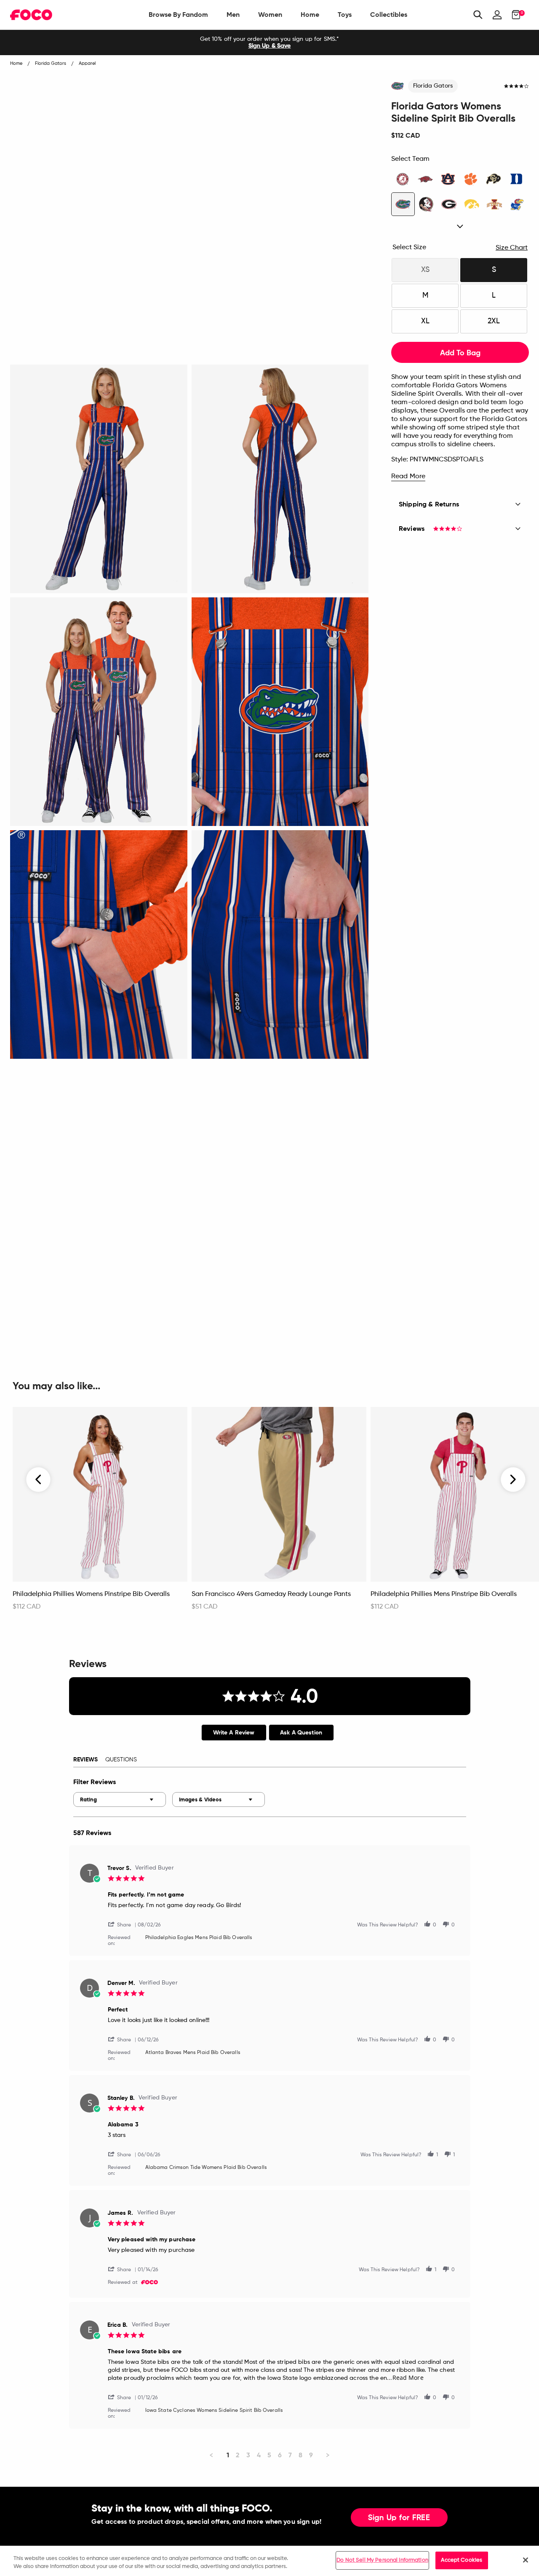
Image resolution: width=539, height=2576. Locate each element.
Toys (345, 15)
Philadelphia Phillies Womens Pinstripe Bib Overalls (91, 1594)
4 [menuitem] (259, 2455)
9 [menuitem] (311, 2455)
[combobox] (120, 1799)
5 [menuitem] (269, 2455)
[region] (269, 2561)
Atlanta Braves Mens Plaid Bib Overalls (193, 2053)
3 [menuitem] (248, 2455)
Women (270, 15)
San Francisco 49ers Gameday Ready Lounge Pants (271, 1594)
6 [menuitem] (280, 2455)
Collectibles (389, 15)
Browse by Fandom (178, 15)
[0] (514, 15)
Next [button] (513, 1480)
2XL (494, 321)
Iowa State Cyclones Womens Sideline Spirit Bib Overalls (214, 2411)
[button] (123, 1924)
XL (425, 321)
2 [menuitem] (238, 2455)
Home (310, 15)
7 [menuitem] (290, 2455)
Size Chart (512, 248)
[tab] (234, 1733)
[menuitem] (178, 15)
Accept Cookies (462, 2560)
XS (425, 270)
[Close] (526, 2560)
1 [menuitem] (228, 2455)
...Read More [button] (405, 2378)
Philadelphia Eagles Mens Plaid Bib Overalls (199, 1938)
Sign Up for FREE (399, 2518)
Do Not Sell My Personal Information (382, 2560)
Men (233, 15)
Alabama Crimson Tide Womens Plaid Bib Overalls (206, 2168)
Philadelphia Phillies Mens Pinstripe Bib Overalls (444, 1594)
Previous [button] (39, 1480)
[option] (269, 43)
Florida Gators (433, 86)
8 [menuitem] (300, 2455)
